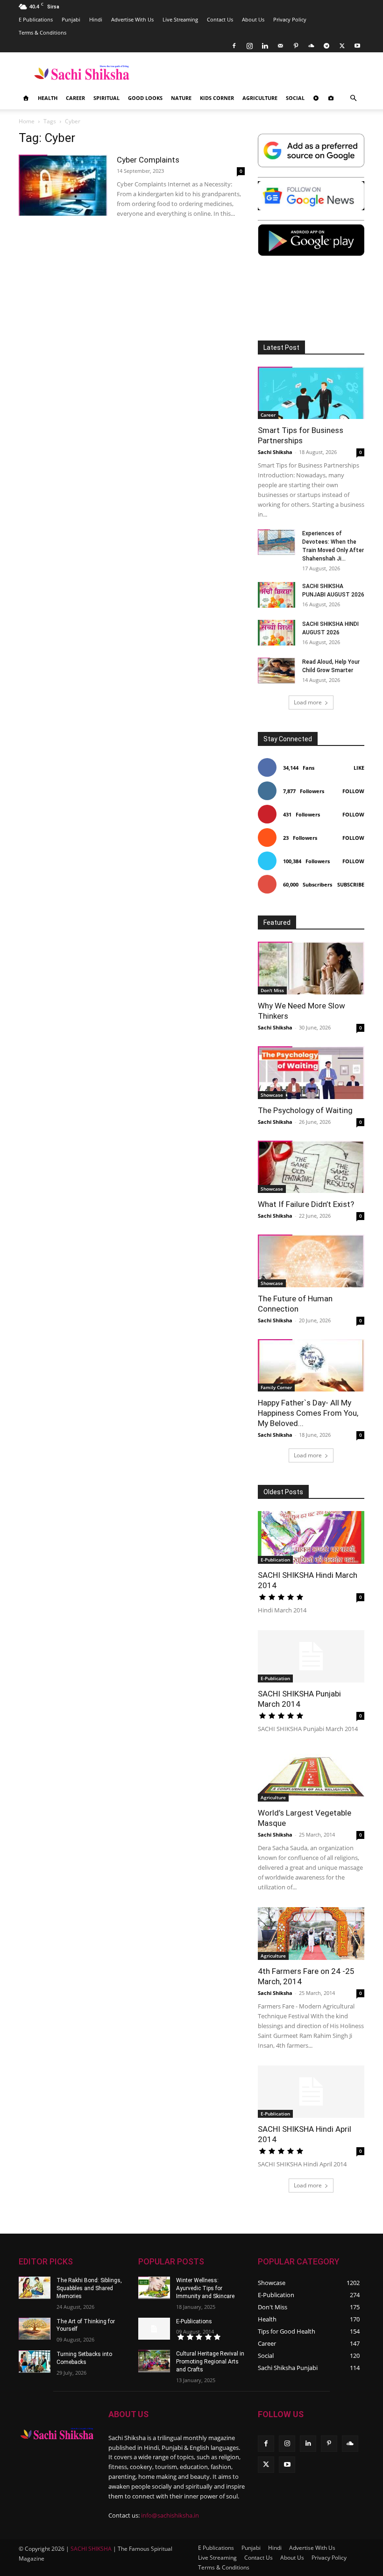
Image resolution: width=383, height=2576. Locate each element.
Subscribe (351, 884)
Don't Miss (272, 990)
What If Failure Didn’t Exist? (306, 1204)
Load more (308, 702)
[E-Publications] (154, 2329)
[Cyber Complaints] (63, 185)
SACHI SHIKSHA (90, 2549)
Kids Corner (217, 98)
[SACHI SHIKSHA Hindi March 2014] (311, 1537)
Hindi (96, 19)
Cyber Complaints (148, 160)
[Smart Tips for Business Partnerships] (311, 393)
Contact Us (220, 19)
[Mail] (280, 46)
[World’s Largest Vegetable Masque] (311, 1775)
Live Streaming (180, 19)
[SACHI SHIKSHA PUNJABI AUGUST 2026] (277, 595)
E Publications (36, 19)
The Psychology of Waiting (305, 1110)
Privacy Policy (290, 19)
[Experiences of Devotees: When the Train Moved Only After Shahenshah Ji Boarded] (277, 542)
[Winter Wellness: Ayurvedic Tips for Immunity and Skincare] (154, 2288)
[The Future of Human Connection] (311, 1261)
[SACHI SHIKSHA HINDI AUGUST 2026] (277, 633)
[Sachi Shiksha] (57, 2434)
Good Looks (145, 98)
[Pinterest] (296, 46)
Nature (181, 98)
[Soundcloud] (311, 46)
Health (48, 98)
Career (75, 98)
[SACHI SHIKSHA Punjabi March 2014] (311, 1657)
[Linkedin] (265, 46)
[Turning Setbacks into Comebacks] (35, 2362)
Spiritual (106, 98)
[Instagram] (249, 46)
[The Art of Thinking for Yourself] (35, 2329)
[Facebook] (234, 46)
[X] (342, 46)
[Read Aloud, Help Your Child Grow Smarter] (277, 671)
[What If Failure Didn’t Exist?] (311, 1167)
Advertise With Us (132, 19)
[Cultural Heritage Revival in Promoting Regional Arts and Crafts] (154, 2361)
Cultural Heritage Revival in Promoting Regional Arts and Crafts (210, 2362)
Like (359, 768)
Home (27, 121)
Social (295, 98)
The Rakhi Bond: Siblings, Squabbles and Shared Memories (89, 2288)
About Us (253, 19)
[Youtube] (357, 46)
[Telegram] (326, 46)
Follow (353, 791)
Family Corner (276, 1387)
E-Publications (194, 2321)
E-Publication (275, 1560)
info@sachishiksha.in (170, 2515)
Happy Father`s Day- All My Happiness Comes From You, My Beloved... (308, 1413)
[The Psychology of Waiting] (311, 1073)
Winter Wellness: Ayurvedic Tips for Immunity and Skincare (205, 2288)
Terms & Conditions (43, 32)
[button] (353, 98)
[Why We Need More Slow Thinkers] (311, 968)
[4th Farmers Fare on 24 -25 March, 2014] (311, 1934)
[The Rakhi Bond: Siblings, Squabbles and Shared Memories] (35, 2288)
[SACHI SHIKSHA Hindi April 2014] (311, 2092)
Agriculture (260, 98)
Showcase (272, 1095)
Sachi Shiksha (275, 452)
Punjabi (71, 19)
